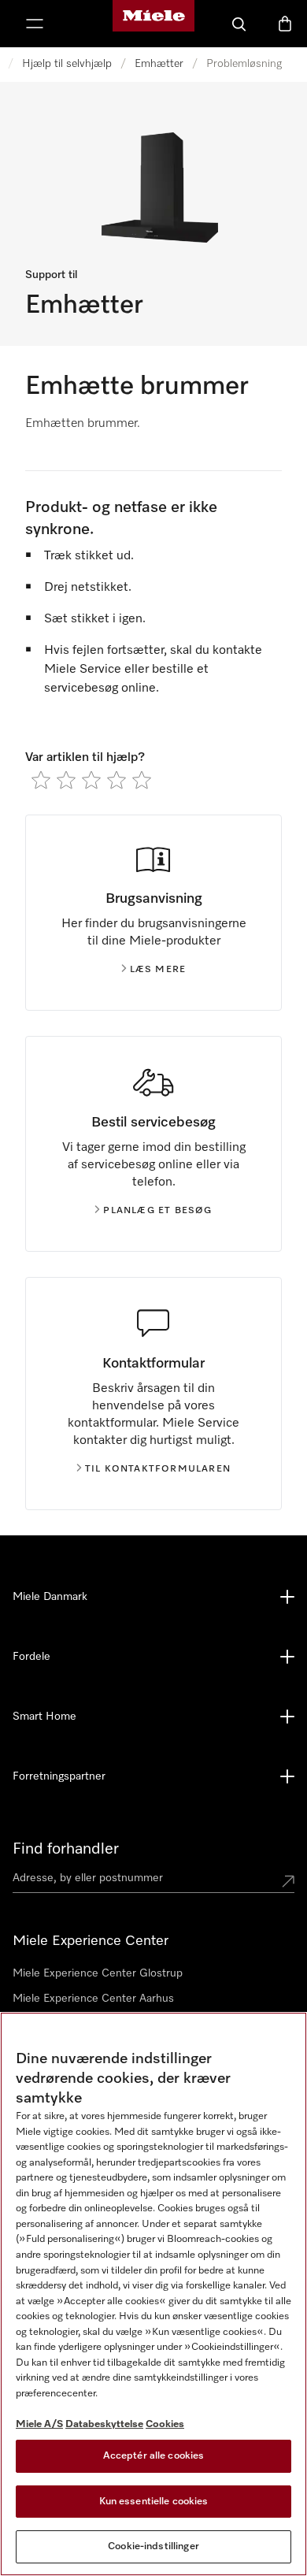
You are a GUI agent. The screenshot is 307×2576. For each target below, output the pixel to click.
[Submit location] (288, 1881)
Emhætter (159, 64)
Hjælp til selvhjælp (67, 64)
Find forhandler (66, 1849)
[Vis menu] (35, 24)
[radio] (41, 780)
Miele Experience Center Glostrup (98, 1973)
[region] (153, 2294)
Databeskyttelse (104, 2424)
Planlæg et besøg (157, 1211)
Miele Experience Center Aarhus (93, 1999)
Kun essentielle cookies (154, 2502)
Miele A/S (39, 2424)
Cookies (165, 2424)
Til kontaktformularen (158, 1469)
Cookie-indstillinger (153, 2546)
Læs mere (158, 970)
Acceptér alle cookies (154, 2456)
